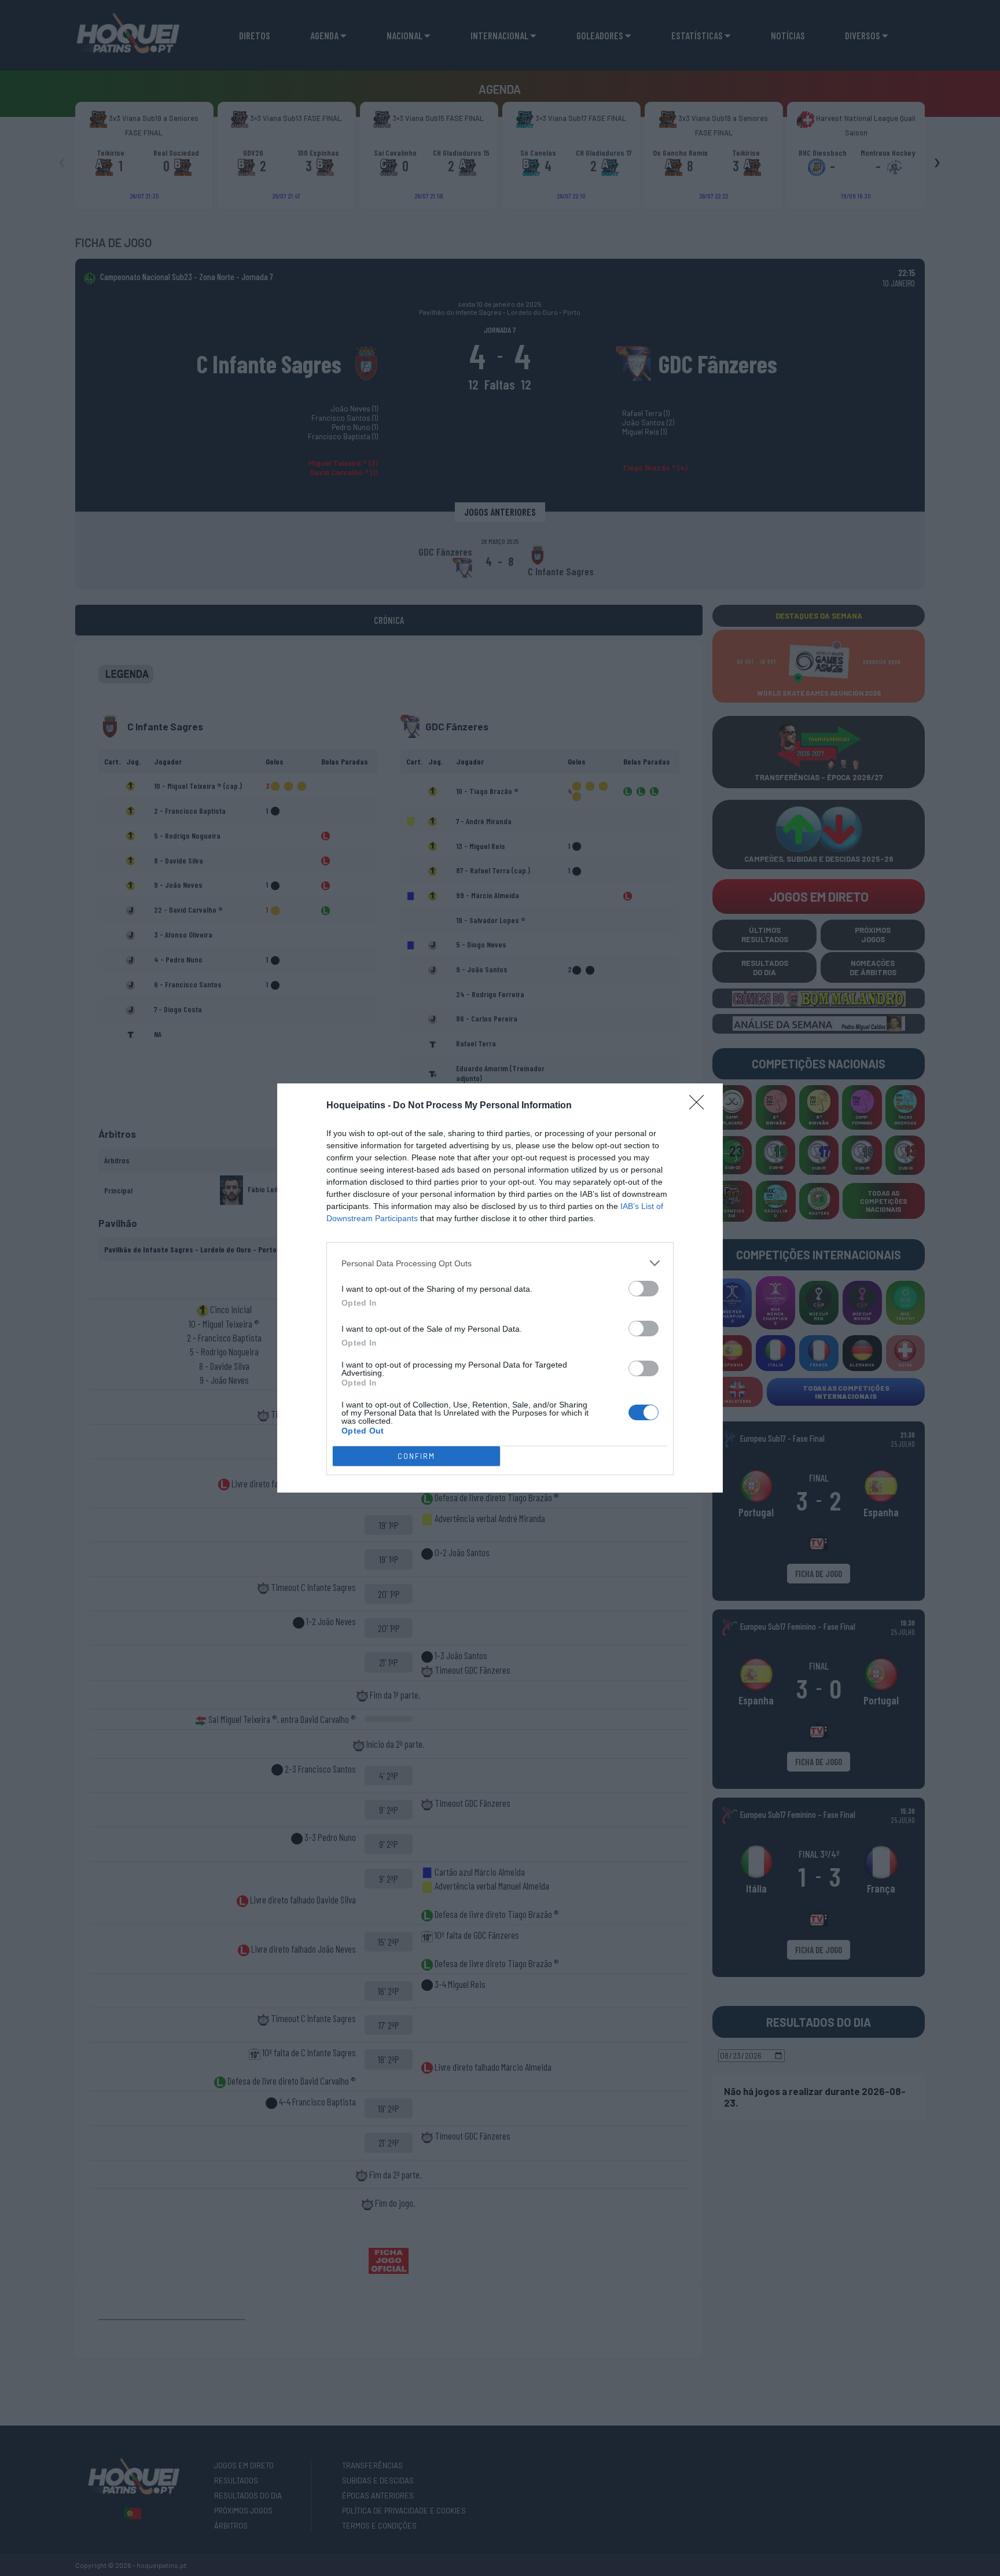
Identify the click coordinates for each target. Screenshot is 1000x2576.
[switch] (644, 1289)
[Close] (700, 1106)
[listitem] (500, 1263)
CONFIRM (416, 1456)
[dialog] (500, 1288)
